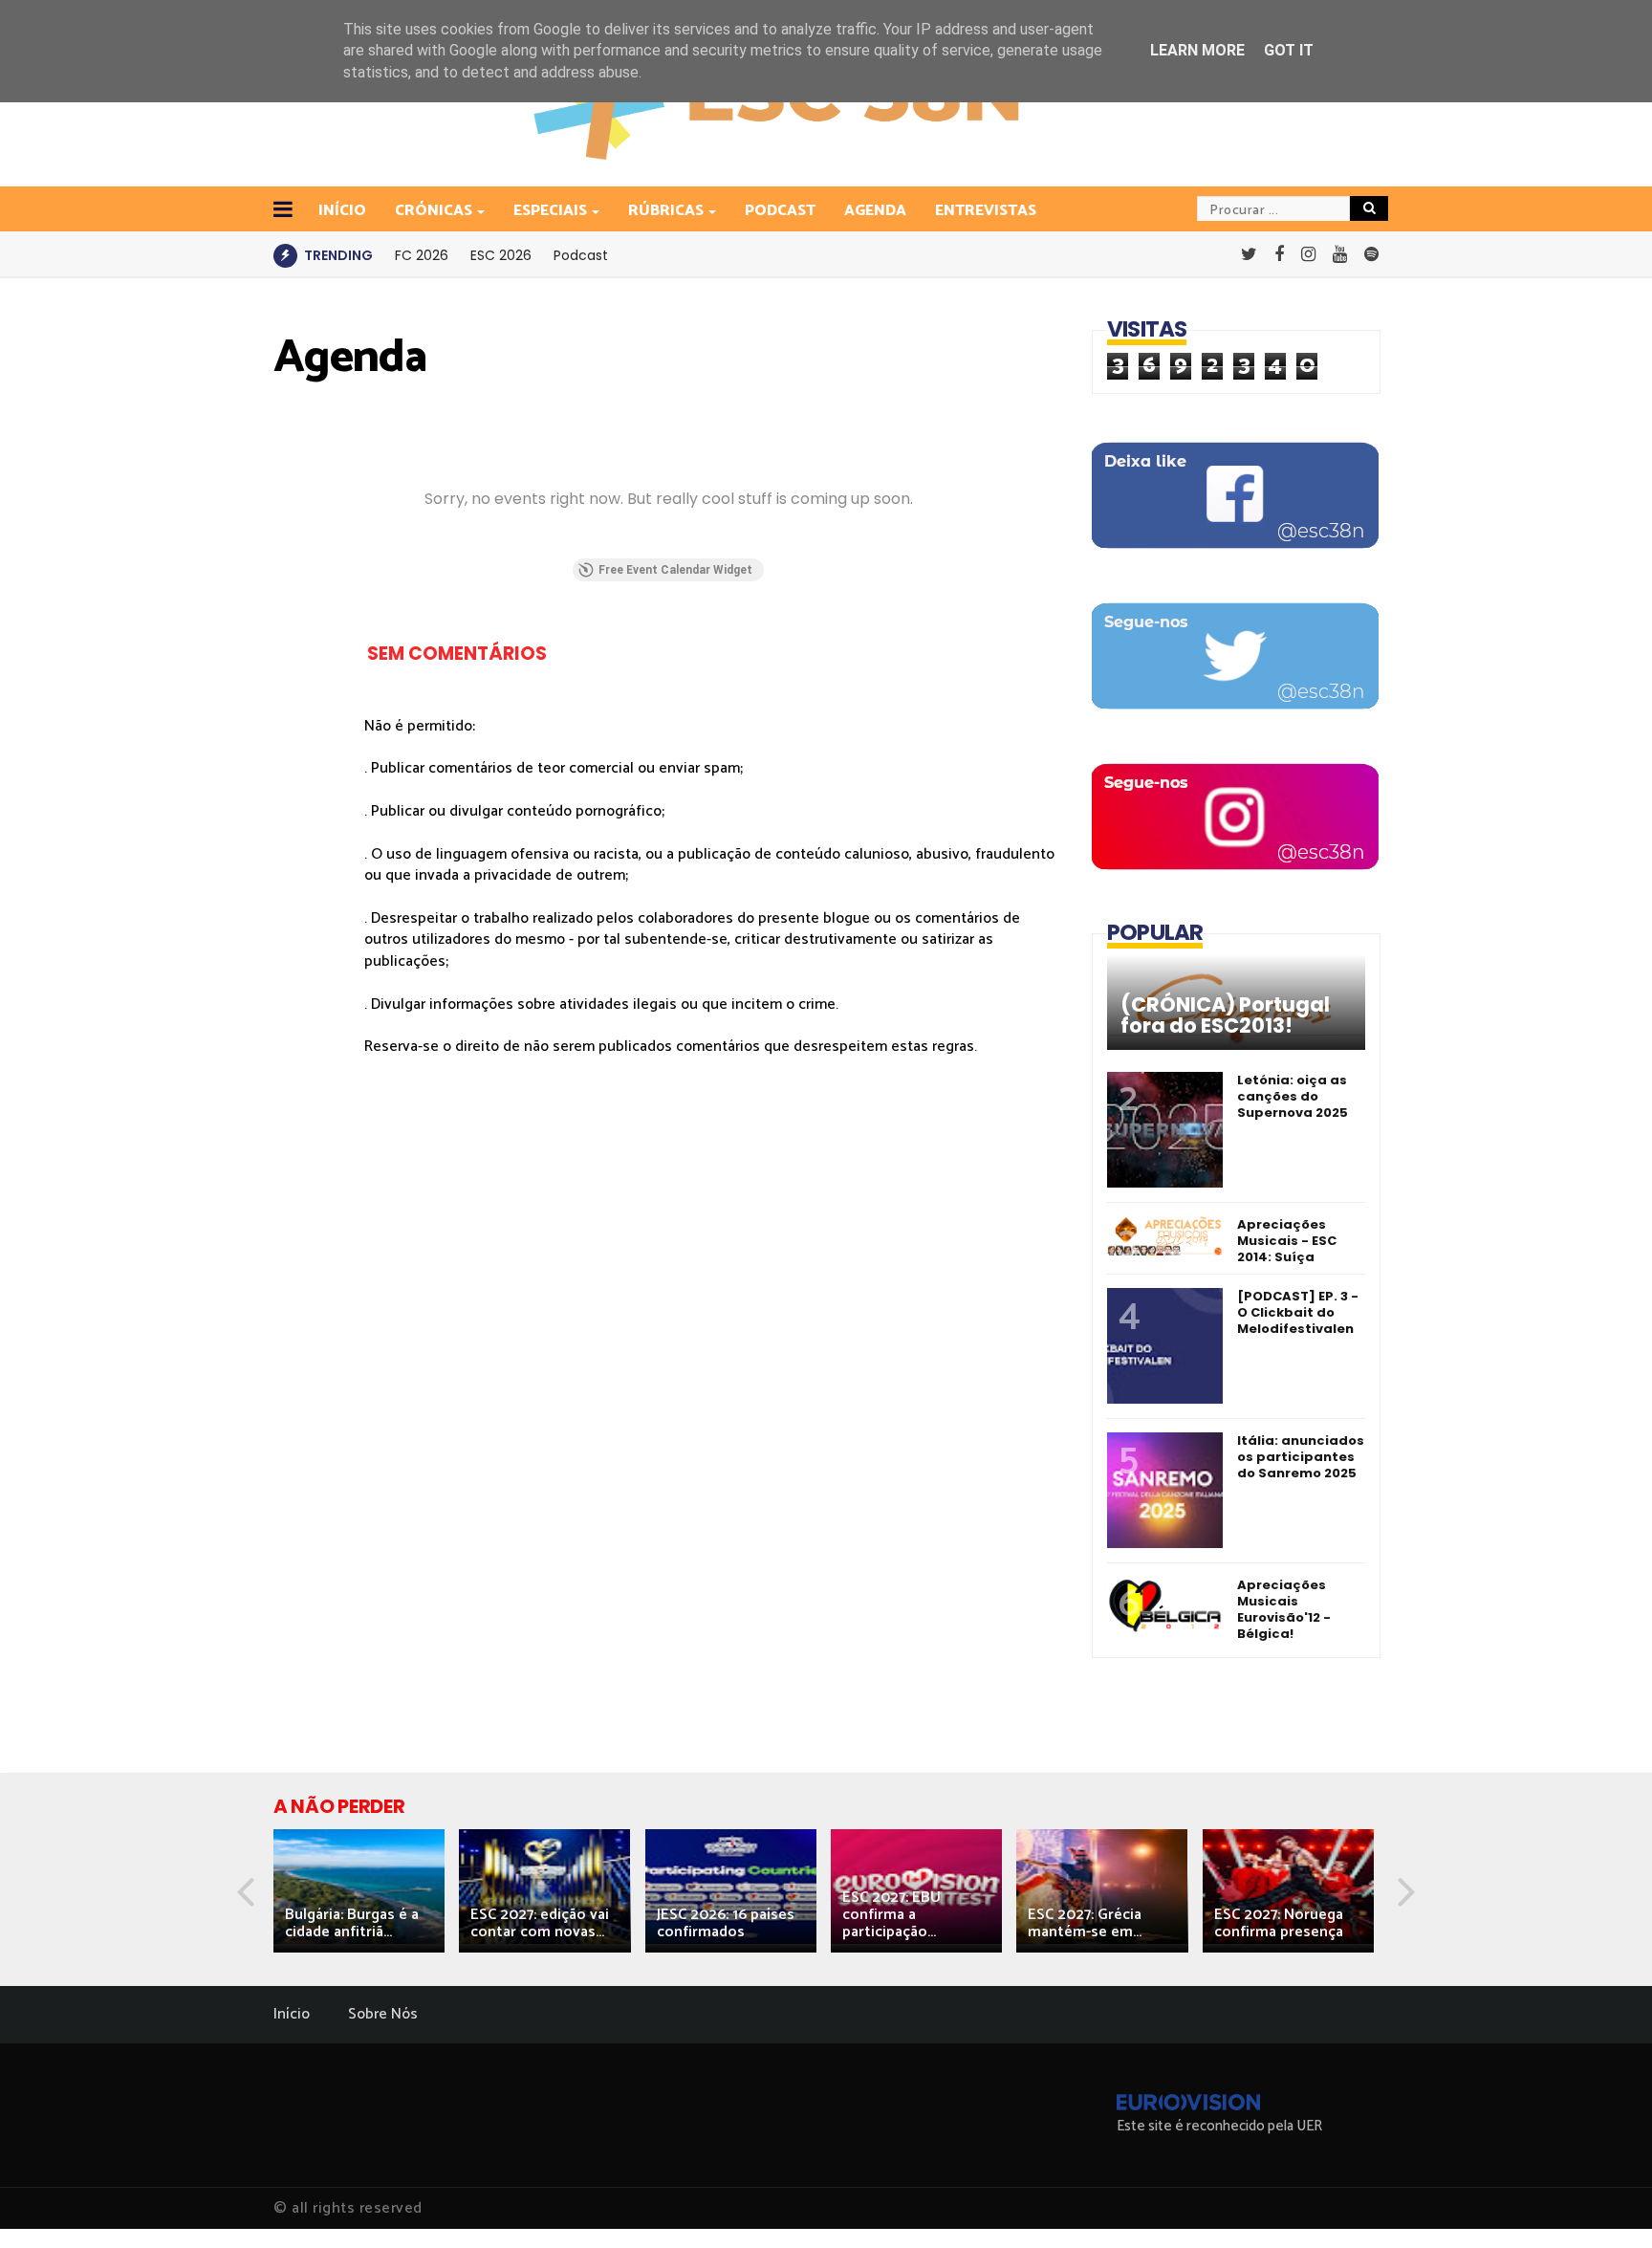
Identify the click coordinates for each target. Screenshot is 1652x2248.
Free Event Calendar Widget (675, 570)
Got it (1289, 50)
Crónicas (434, 211)
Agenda (875, 211)
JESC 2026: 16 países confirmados (726, 1923)
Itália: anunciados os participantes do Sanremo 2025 (1301, 1457)
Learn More (1197, 50)
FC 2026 (422, 255)
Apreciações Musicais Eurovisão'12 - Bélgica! (1284, 1609)
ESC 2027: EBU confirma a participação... (891, 1915)
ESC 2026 (501, 255)
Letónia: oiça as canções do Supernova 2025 (1293, 1096)
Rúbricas (666, 211)
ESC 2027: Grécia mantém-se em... (1085, 1923)
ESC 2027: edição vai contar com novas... (540, 1923)
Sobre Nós (383, 2014)
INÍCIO (342, 211)
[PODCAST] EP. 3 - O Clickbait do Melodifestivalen (1298, 1312)
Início (292, 2014)
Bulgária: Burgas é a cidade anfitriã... (352, 1923)
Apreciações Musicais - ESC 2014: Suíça (1287, 1241)
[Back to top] (1605, 2202)
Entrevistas (986, 211)
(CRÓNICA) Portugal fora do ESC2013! (1225, 1015)
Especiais (550, 211)
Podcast (780, 211)
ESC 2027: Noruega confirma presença (1279, 1923)
